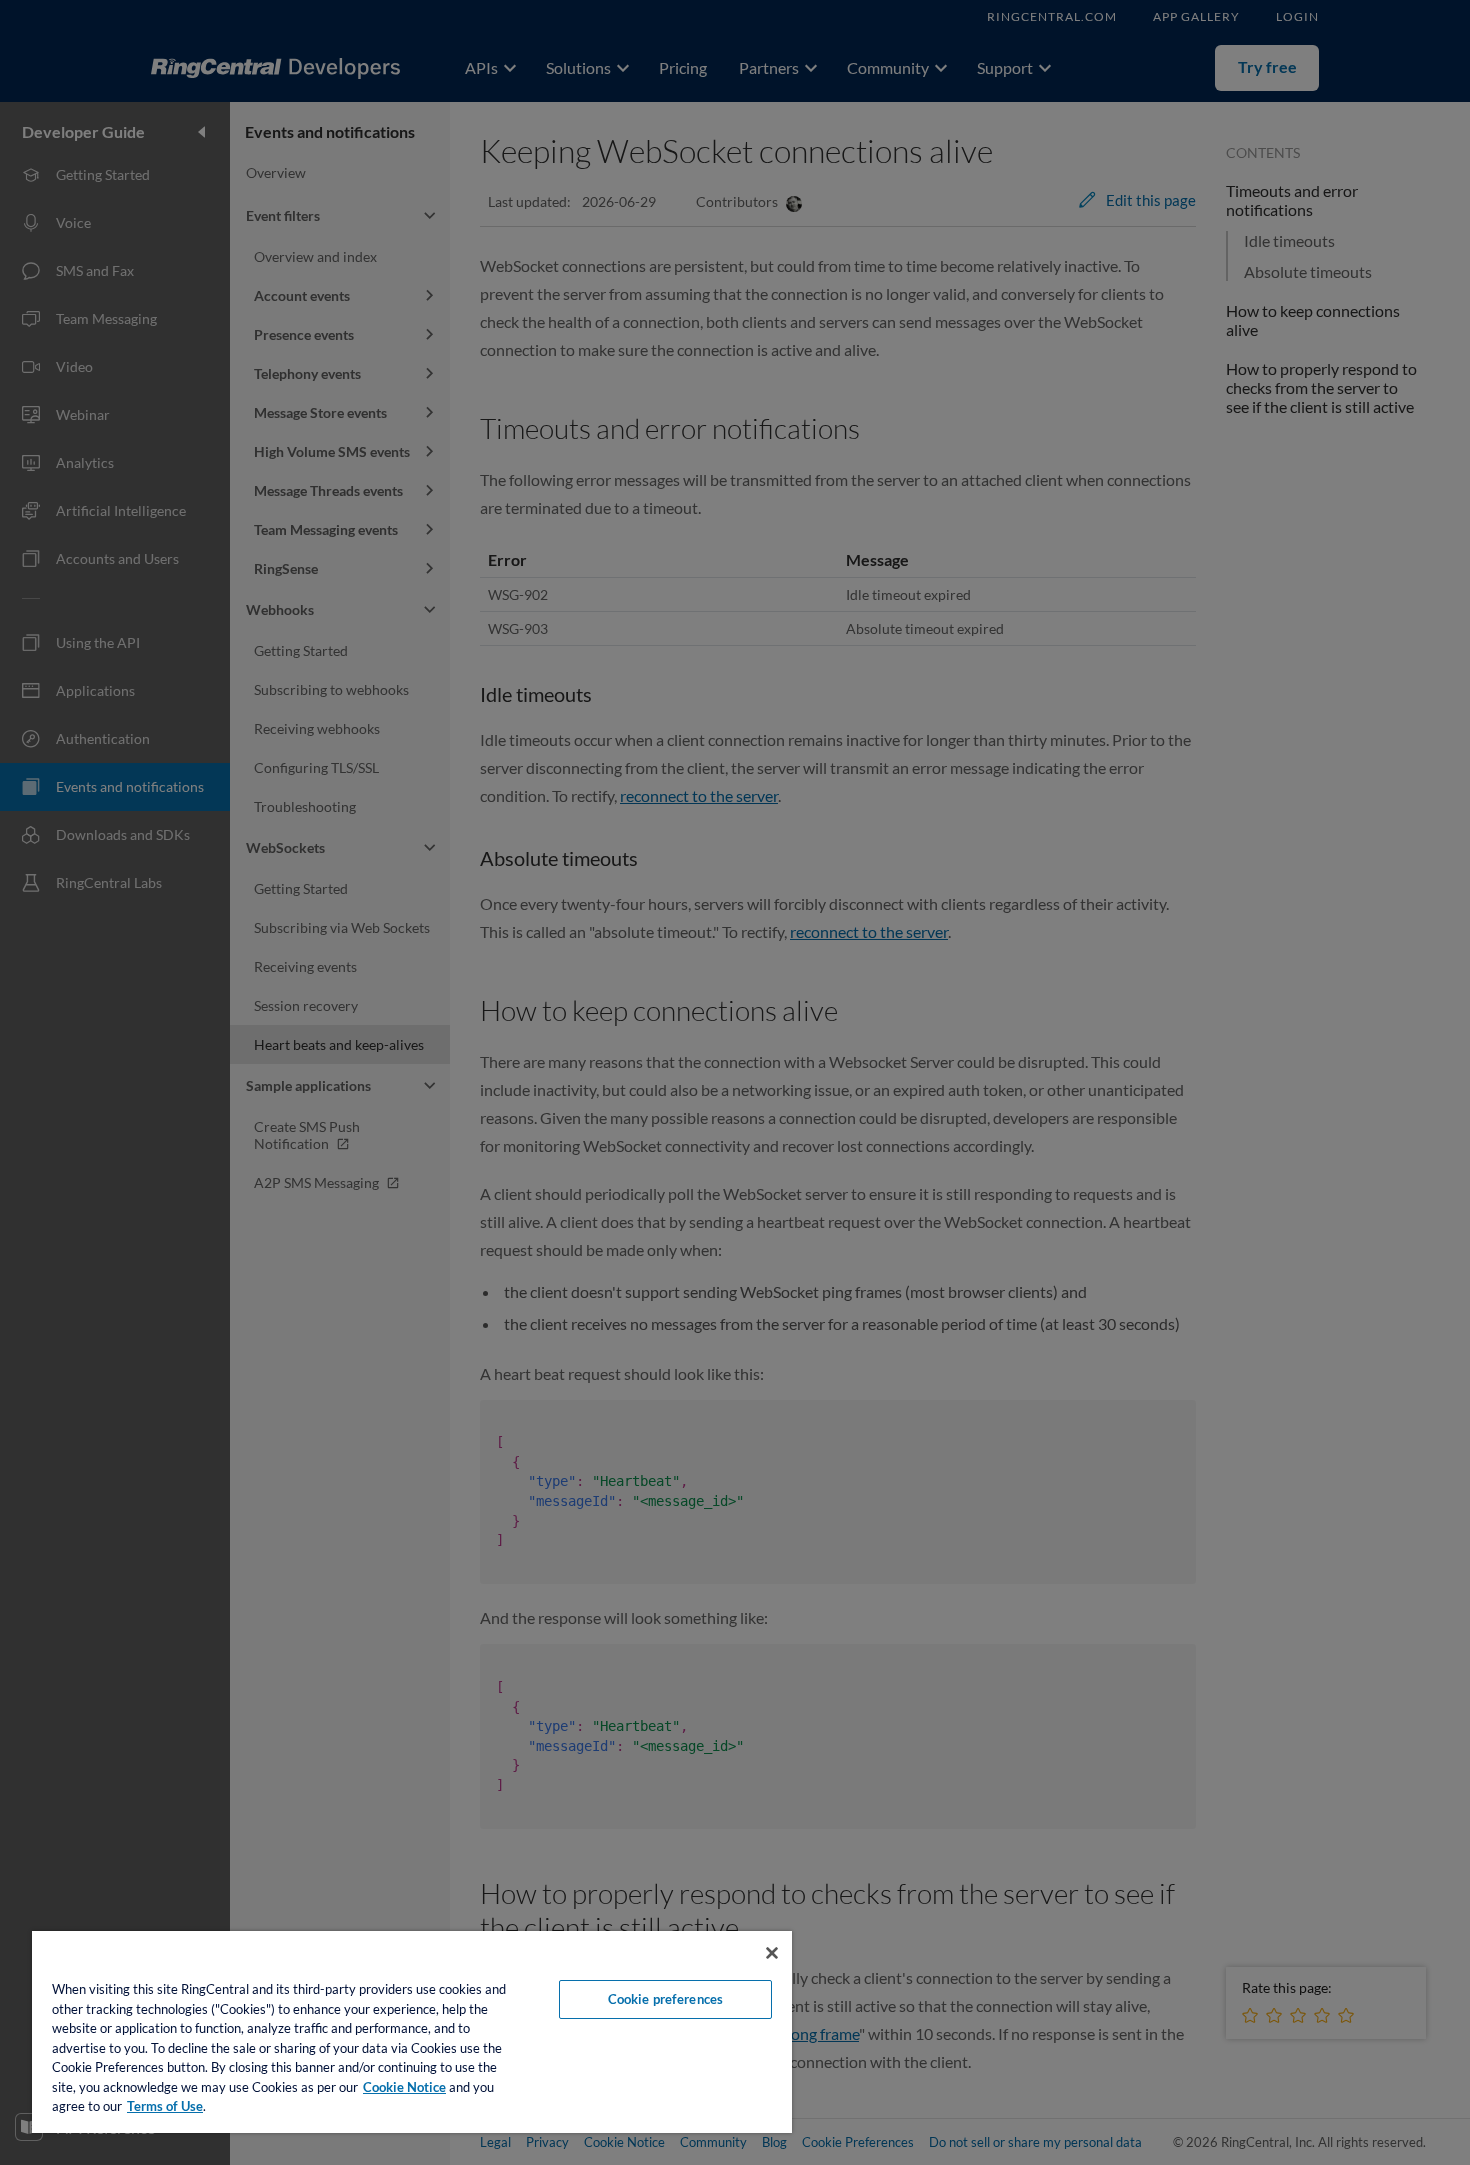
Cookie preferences (665, 1999)
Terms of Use (165, 2106)
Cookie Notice (404, 2087)
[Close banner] (772, 1953)
